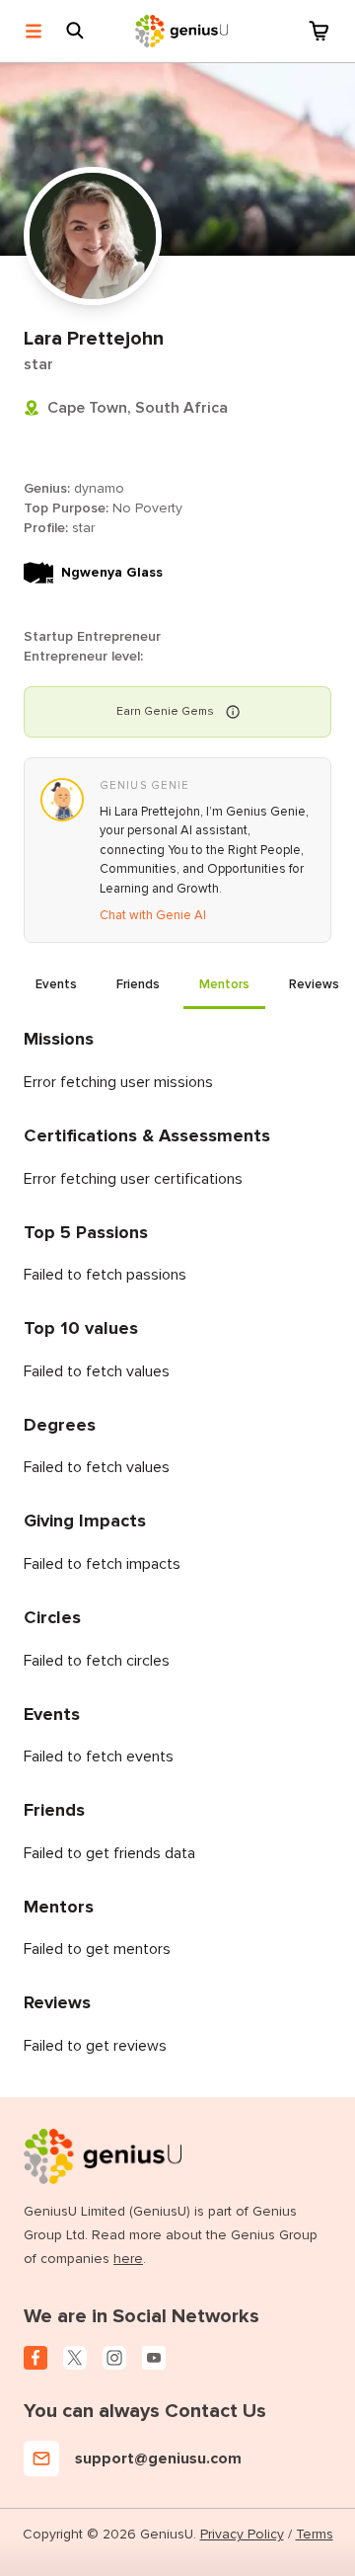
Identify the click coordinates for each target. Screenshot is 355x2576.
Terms (315, 2534)
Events (56, 984)
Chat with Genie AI (153, 915)
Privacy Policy (242, 2534)
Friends (138, 984)
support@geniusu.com (158, 2459)
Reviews (314, 984)
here (128, 2259)
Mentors (224, 984)
